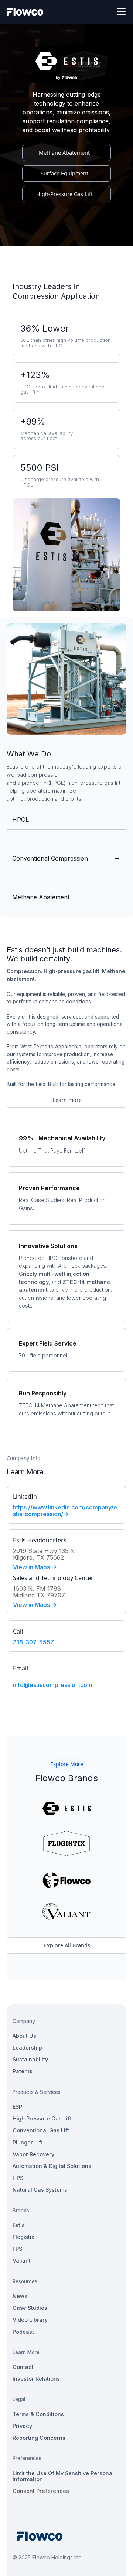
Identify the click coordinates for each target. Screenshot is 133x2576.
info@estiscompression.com (53, 1685)
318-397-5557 (33, 1642)
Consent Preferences (41, 2491)
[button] (120, 12)
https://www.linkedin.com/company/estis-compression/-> (65, 1511)
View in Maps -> (35, 1567)
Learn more (67, 1100)
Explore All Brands (67, 1945)
